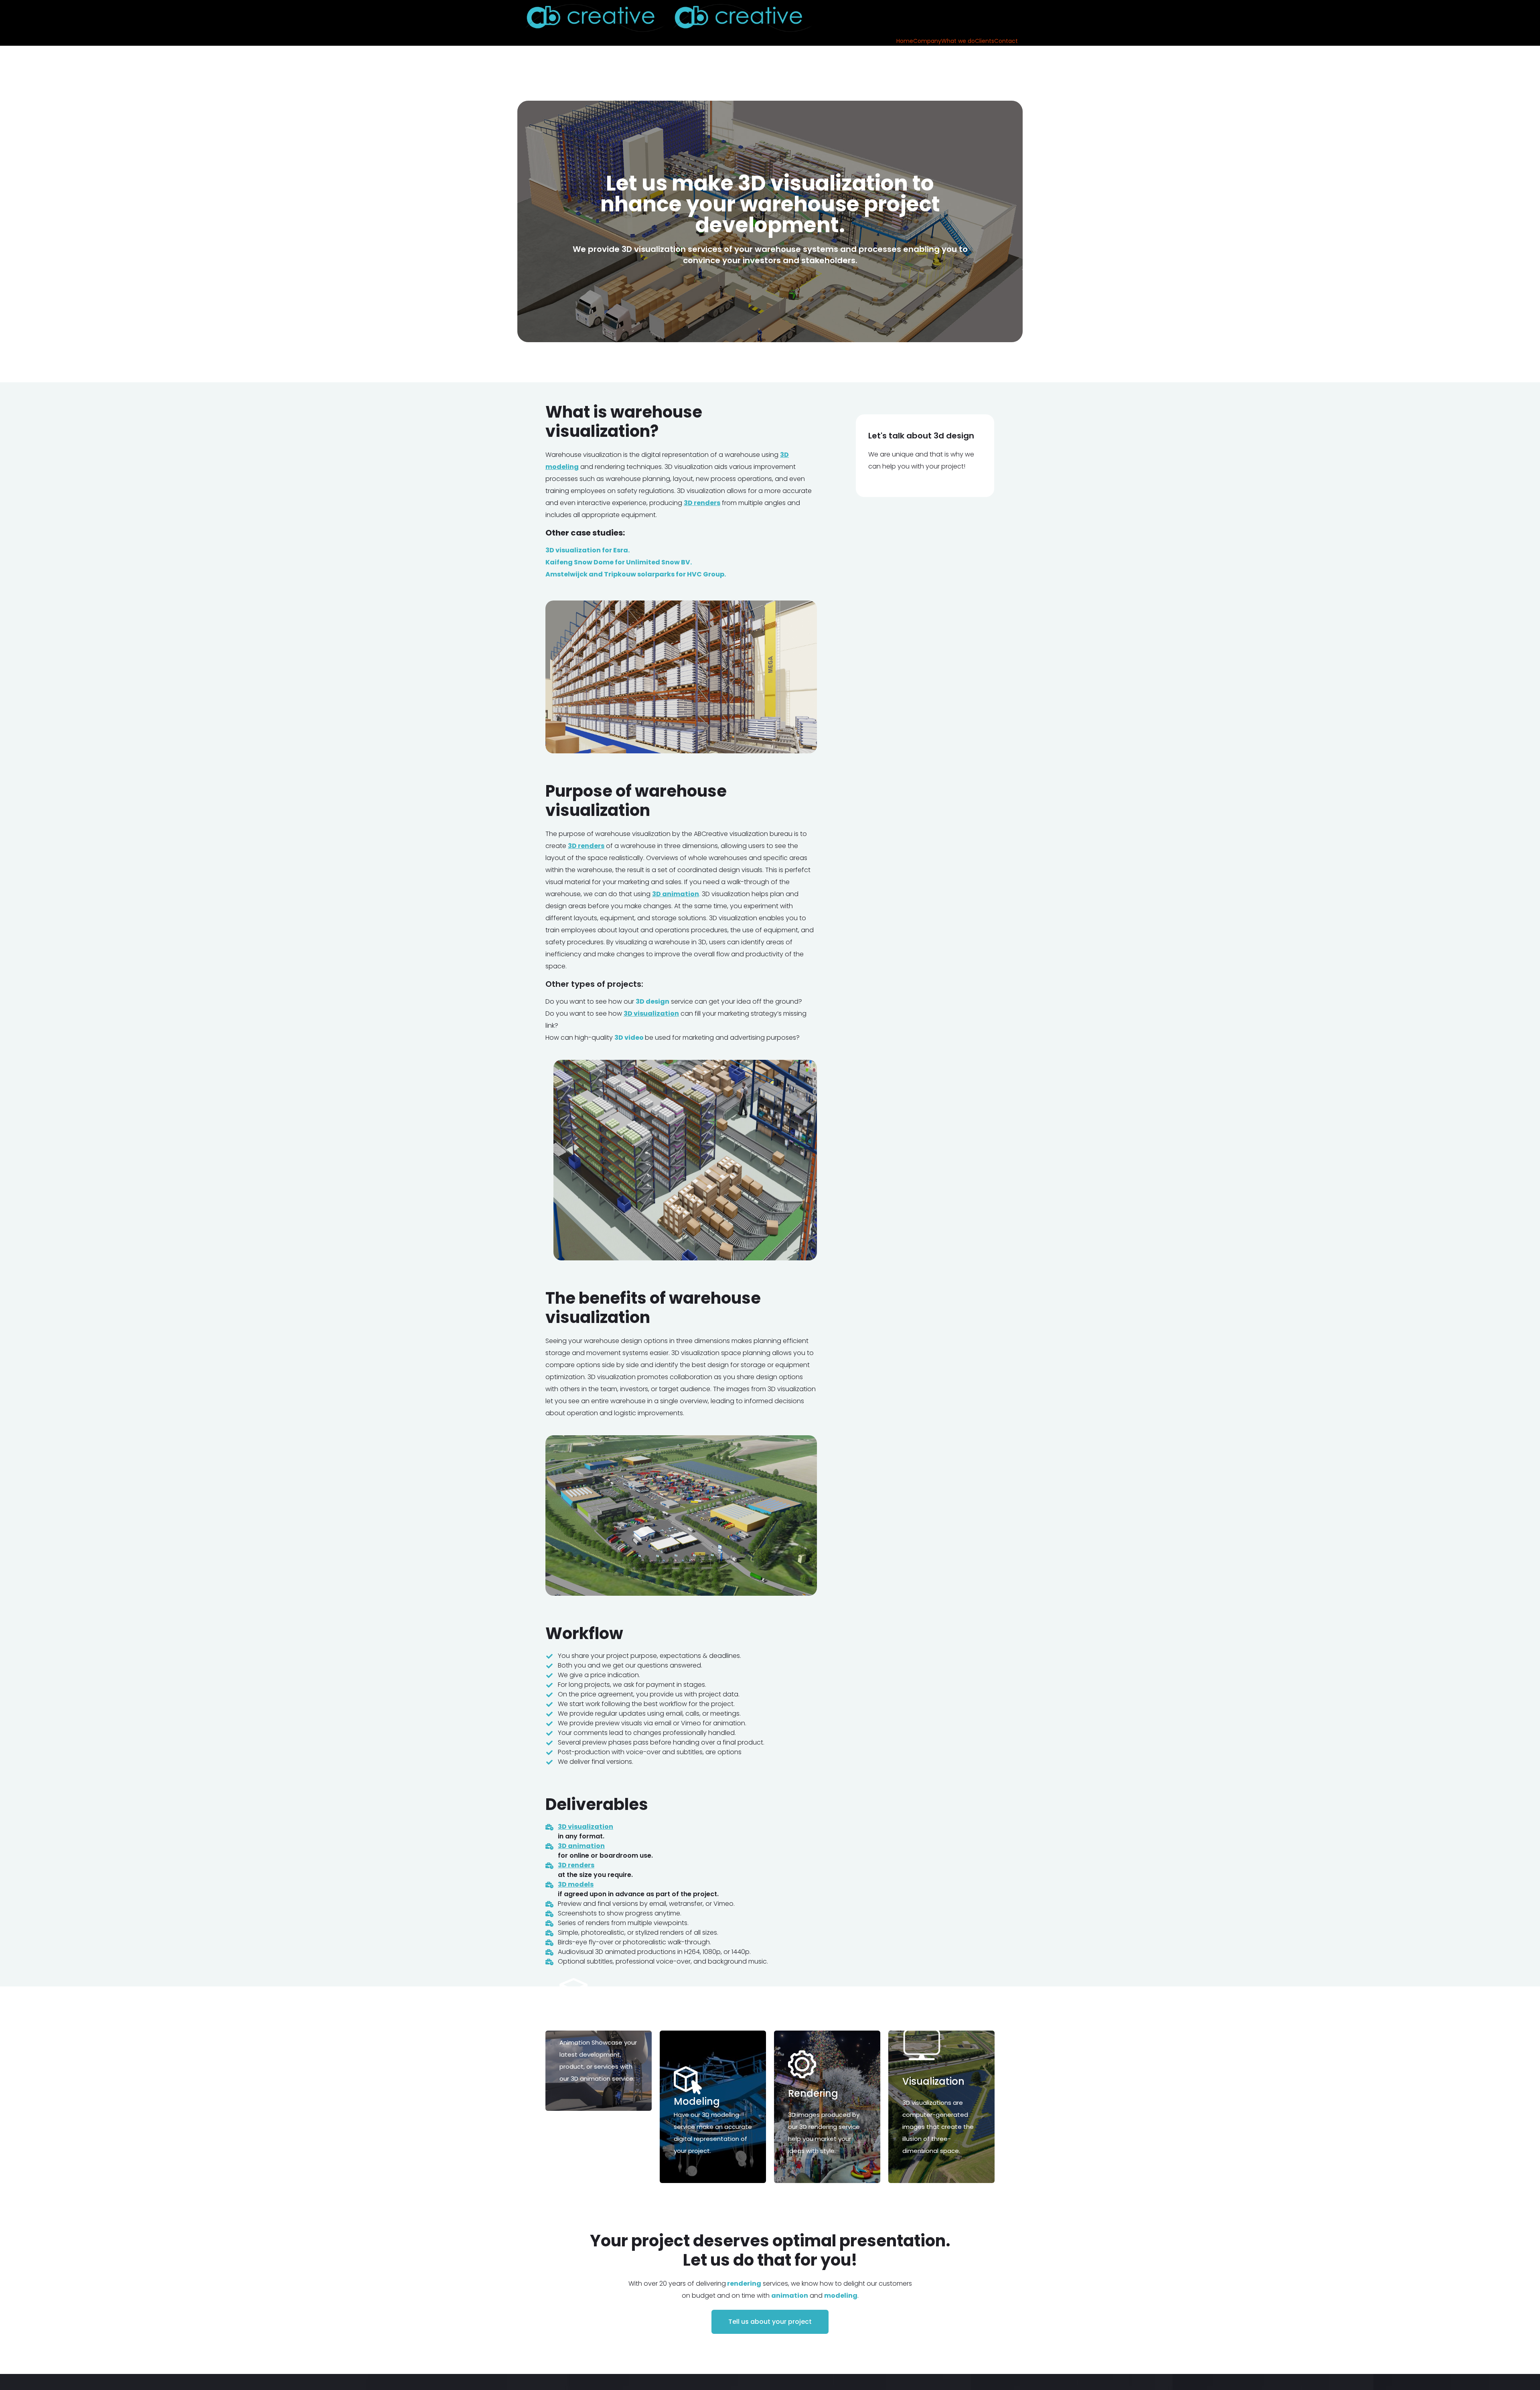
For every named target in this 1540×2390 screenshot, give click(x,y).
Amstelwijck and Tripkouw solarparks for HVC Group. (636, 574)
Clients (985, 41)
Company (927, 41)
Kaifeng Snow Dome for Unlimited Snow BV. (619, 562)
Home (905, 41)
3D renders (576, 1865)
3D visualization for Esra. (588, 550)
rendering (744, 2283)
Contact (1006, 41)
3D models (576, 1884)
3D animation (581, 1846)
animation (790, 2296)
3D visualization (586, 1827)
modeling (841, 2296)
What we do (958, 41)
